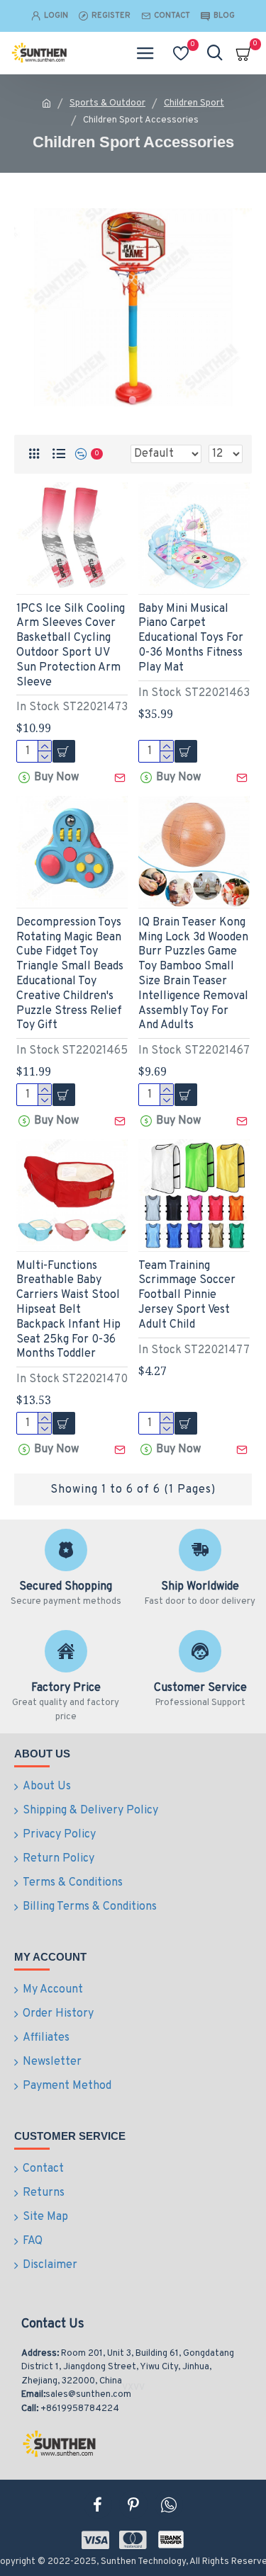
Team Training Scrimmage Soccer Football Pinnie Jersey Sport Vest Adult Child (187, 1295)
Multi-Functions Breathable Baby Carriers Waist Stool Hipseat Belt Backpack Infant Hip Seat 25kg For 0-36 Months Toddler (68, 1310)
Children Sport (194, 103)
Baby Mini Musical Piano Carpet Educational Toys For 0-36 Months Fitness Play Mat (191, 638)
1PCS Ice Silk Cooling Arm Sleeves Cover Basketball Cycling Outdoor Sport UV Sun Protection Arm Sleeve (71, 646)
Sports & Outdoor (107, 103)
